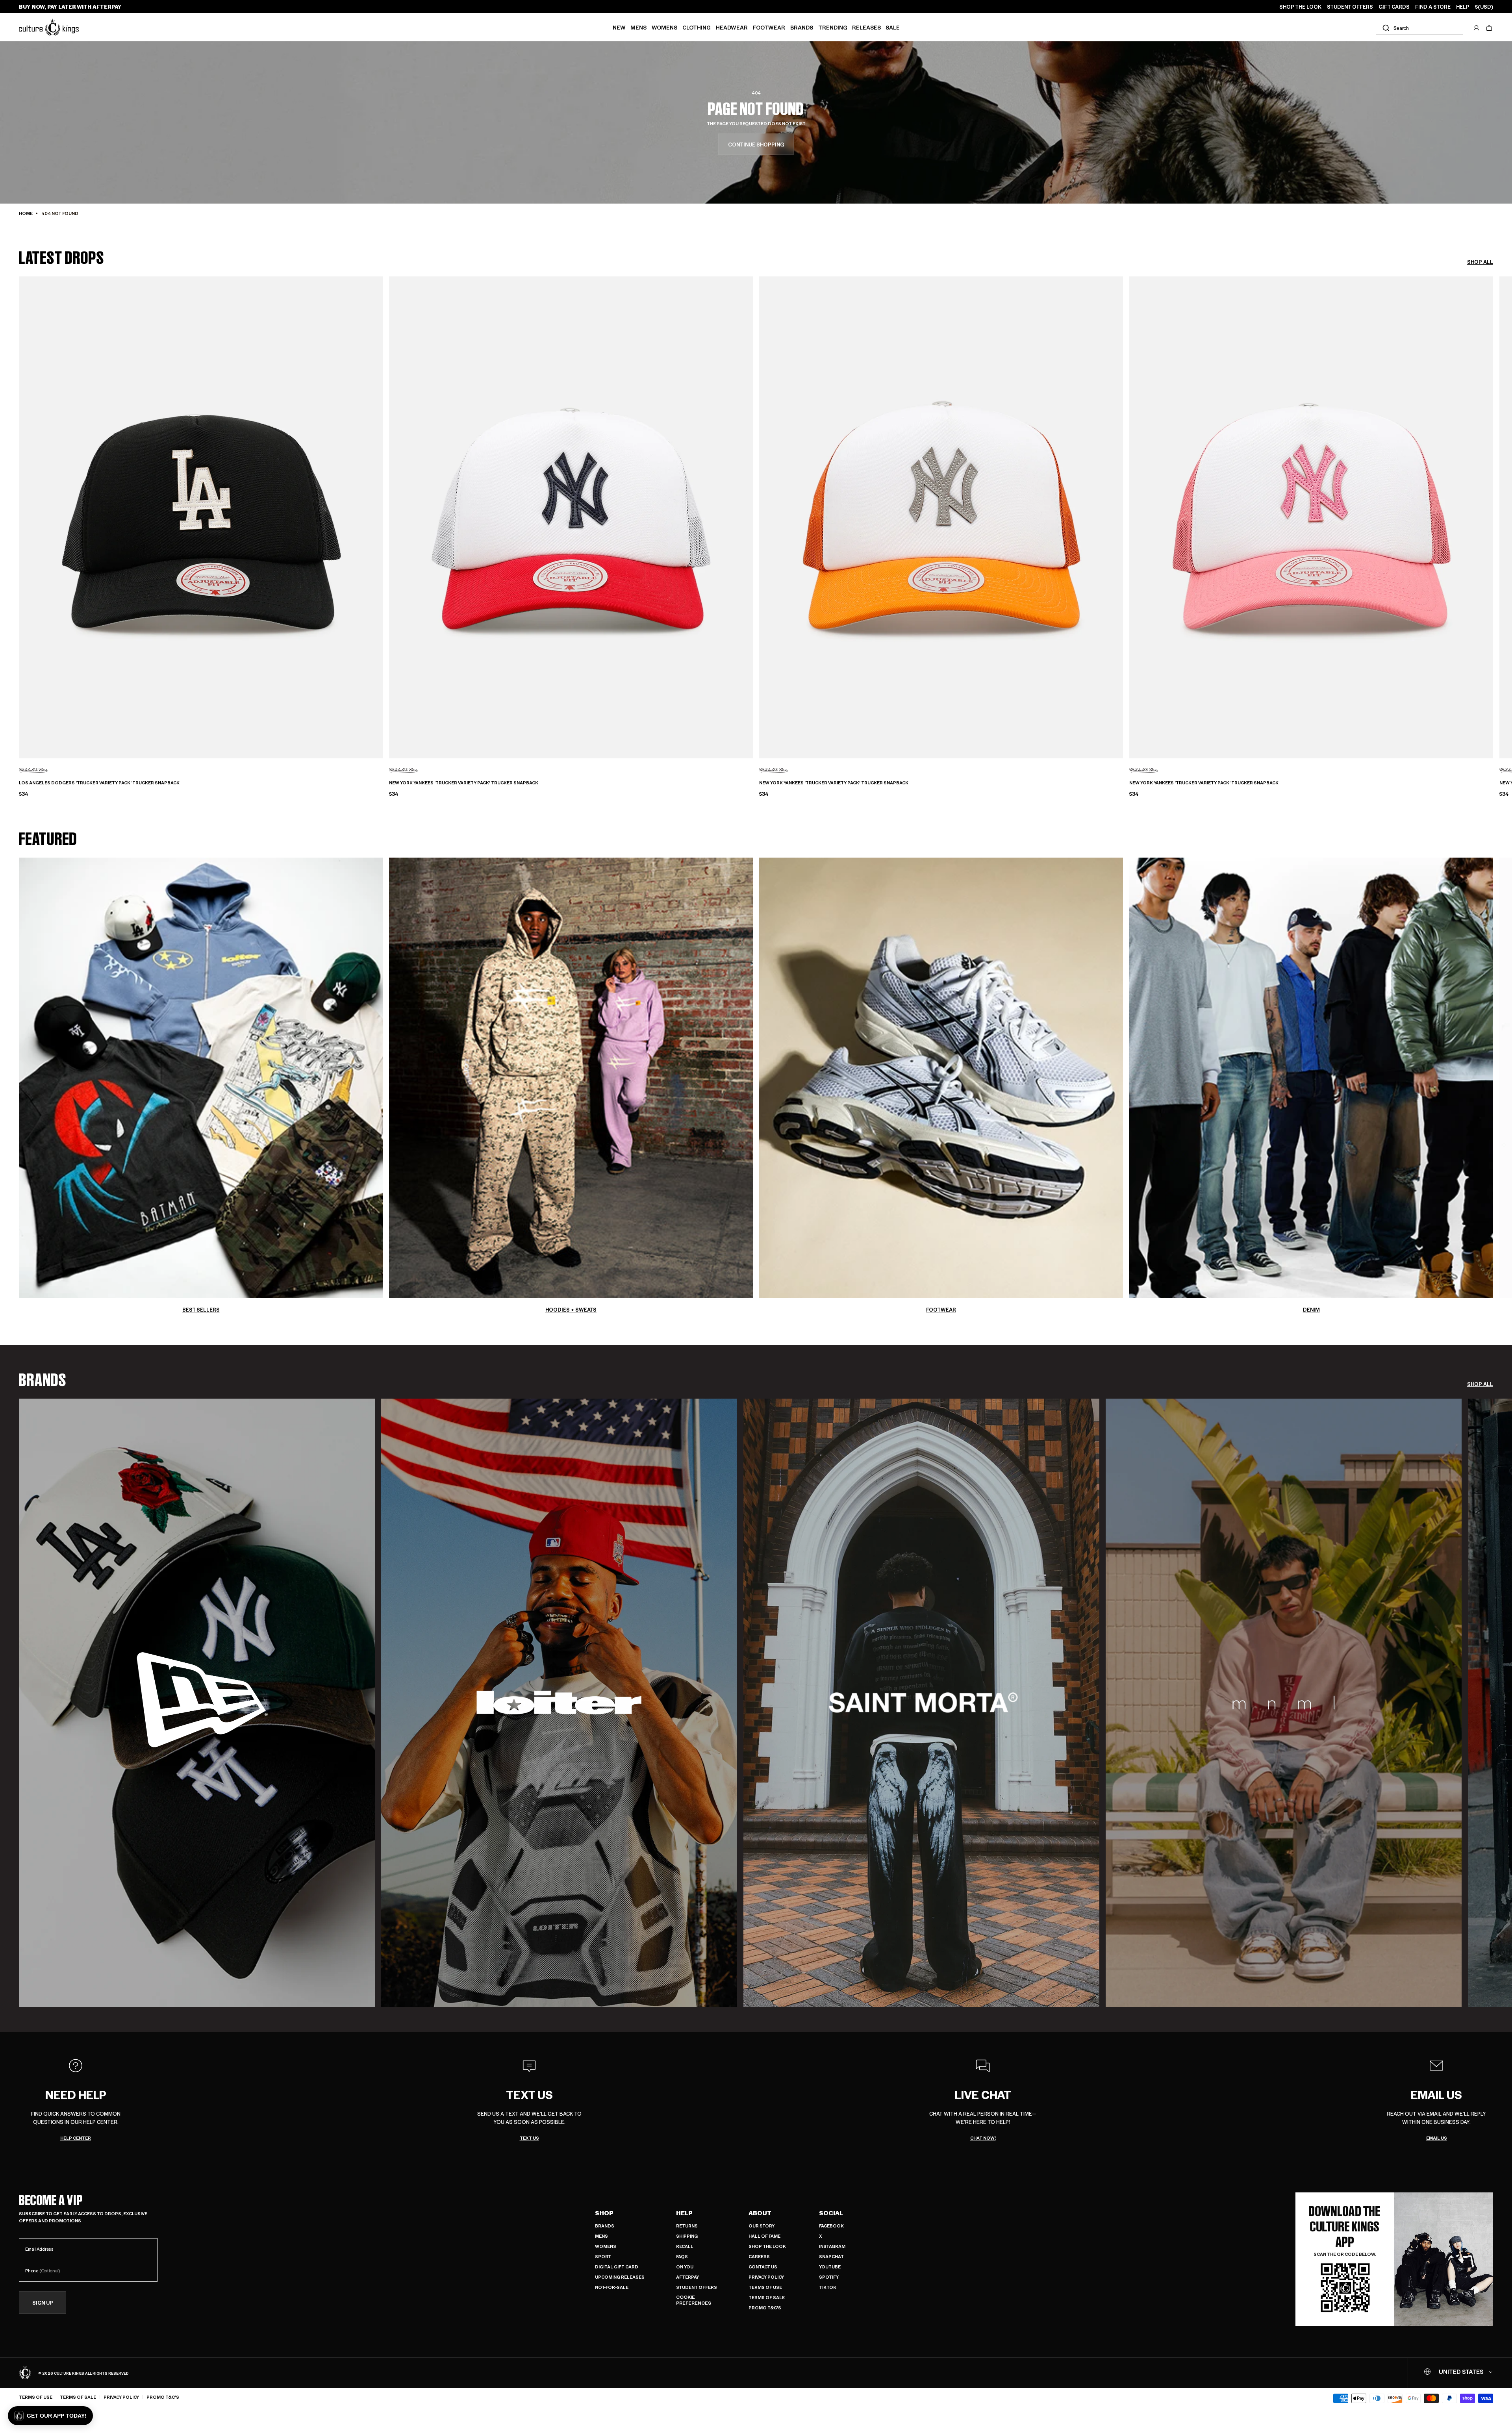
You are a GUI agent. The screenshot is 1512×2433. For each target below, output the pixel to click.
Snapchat (831, 2256)
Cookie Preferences (694, 2300)
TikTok (828, 2287)
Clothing (697, 27)
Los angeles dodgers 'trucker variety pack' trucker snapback (99, 783)
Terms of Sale (767, 2297)
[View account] (1477, 28)
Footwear (769, 27)
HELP (1463, 7)
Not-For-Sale (612, 2287)
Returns (687, 2226)
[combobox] (1419, 28)
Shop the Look (767, 2246)
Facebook (831, 2226)
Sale (893, 27)
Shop (604, 2213)
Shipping (687, 2236)
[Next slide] (1493, 504)
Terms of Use (765, 2287)
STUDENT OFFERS (1350, 7)
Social (831, 2213)
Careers (759, 2256)
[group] (197, 1703)
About (760, 2213)
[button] (1489, 28)
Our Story (762, 2226)
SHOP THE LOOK (1300, 7)
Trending (833, 27)
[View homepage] (49, 27)
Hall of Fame (764, 2236)
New (619, 27)
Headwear (732, 27)
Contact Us (763, 2267)
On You (685, 2267)
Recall (685, 2246)
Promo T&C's (765, 2308)
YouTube (830, 2267)
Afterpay (687, 2277)
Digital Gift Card (617, 2267)
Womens (664, 27)
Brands (802, 27)
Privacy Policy (766, 2277)
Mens (638, 27)
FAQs (682, 2256)
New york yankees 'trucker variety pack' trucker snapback (464, 783)
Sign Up (43, 2302)
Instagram (832, 2246)
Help (684, 2213)
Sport (603, 2256)
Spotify (829, 2277)
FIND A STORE (1433, 7)
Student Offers (697, 2287)
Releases (866, 27)
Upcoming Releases (620, 2277)
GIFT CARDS (1394, 7)
